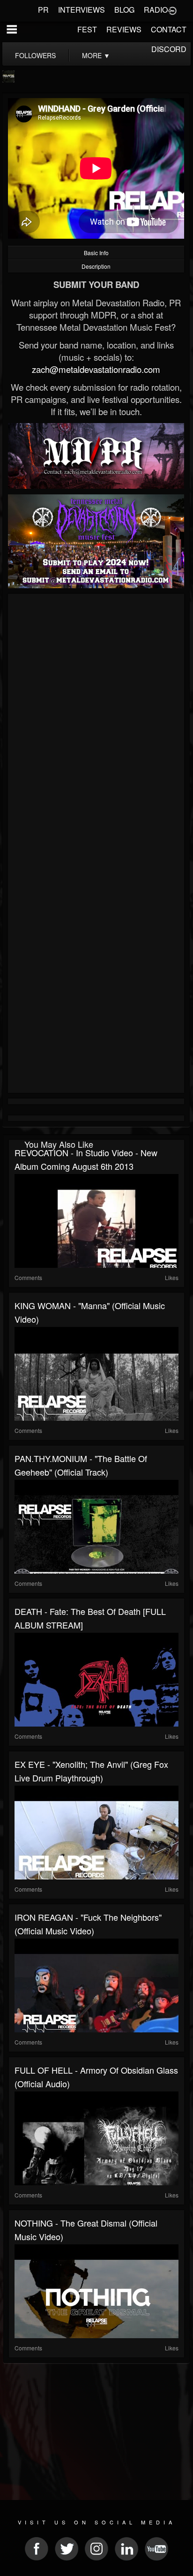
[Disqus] (96, 722)
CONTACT (169, 29)
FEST (87, 29)
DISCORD (169, 49)
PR (43, 10)
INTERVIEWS (82, 10)
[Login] (172, 10)
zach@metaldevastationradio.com (96, 369)
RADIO (156, 10)
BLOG (124, 10)
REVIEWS (124, 29)
